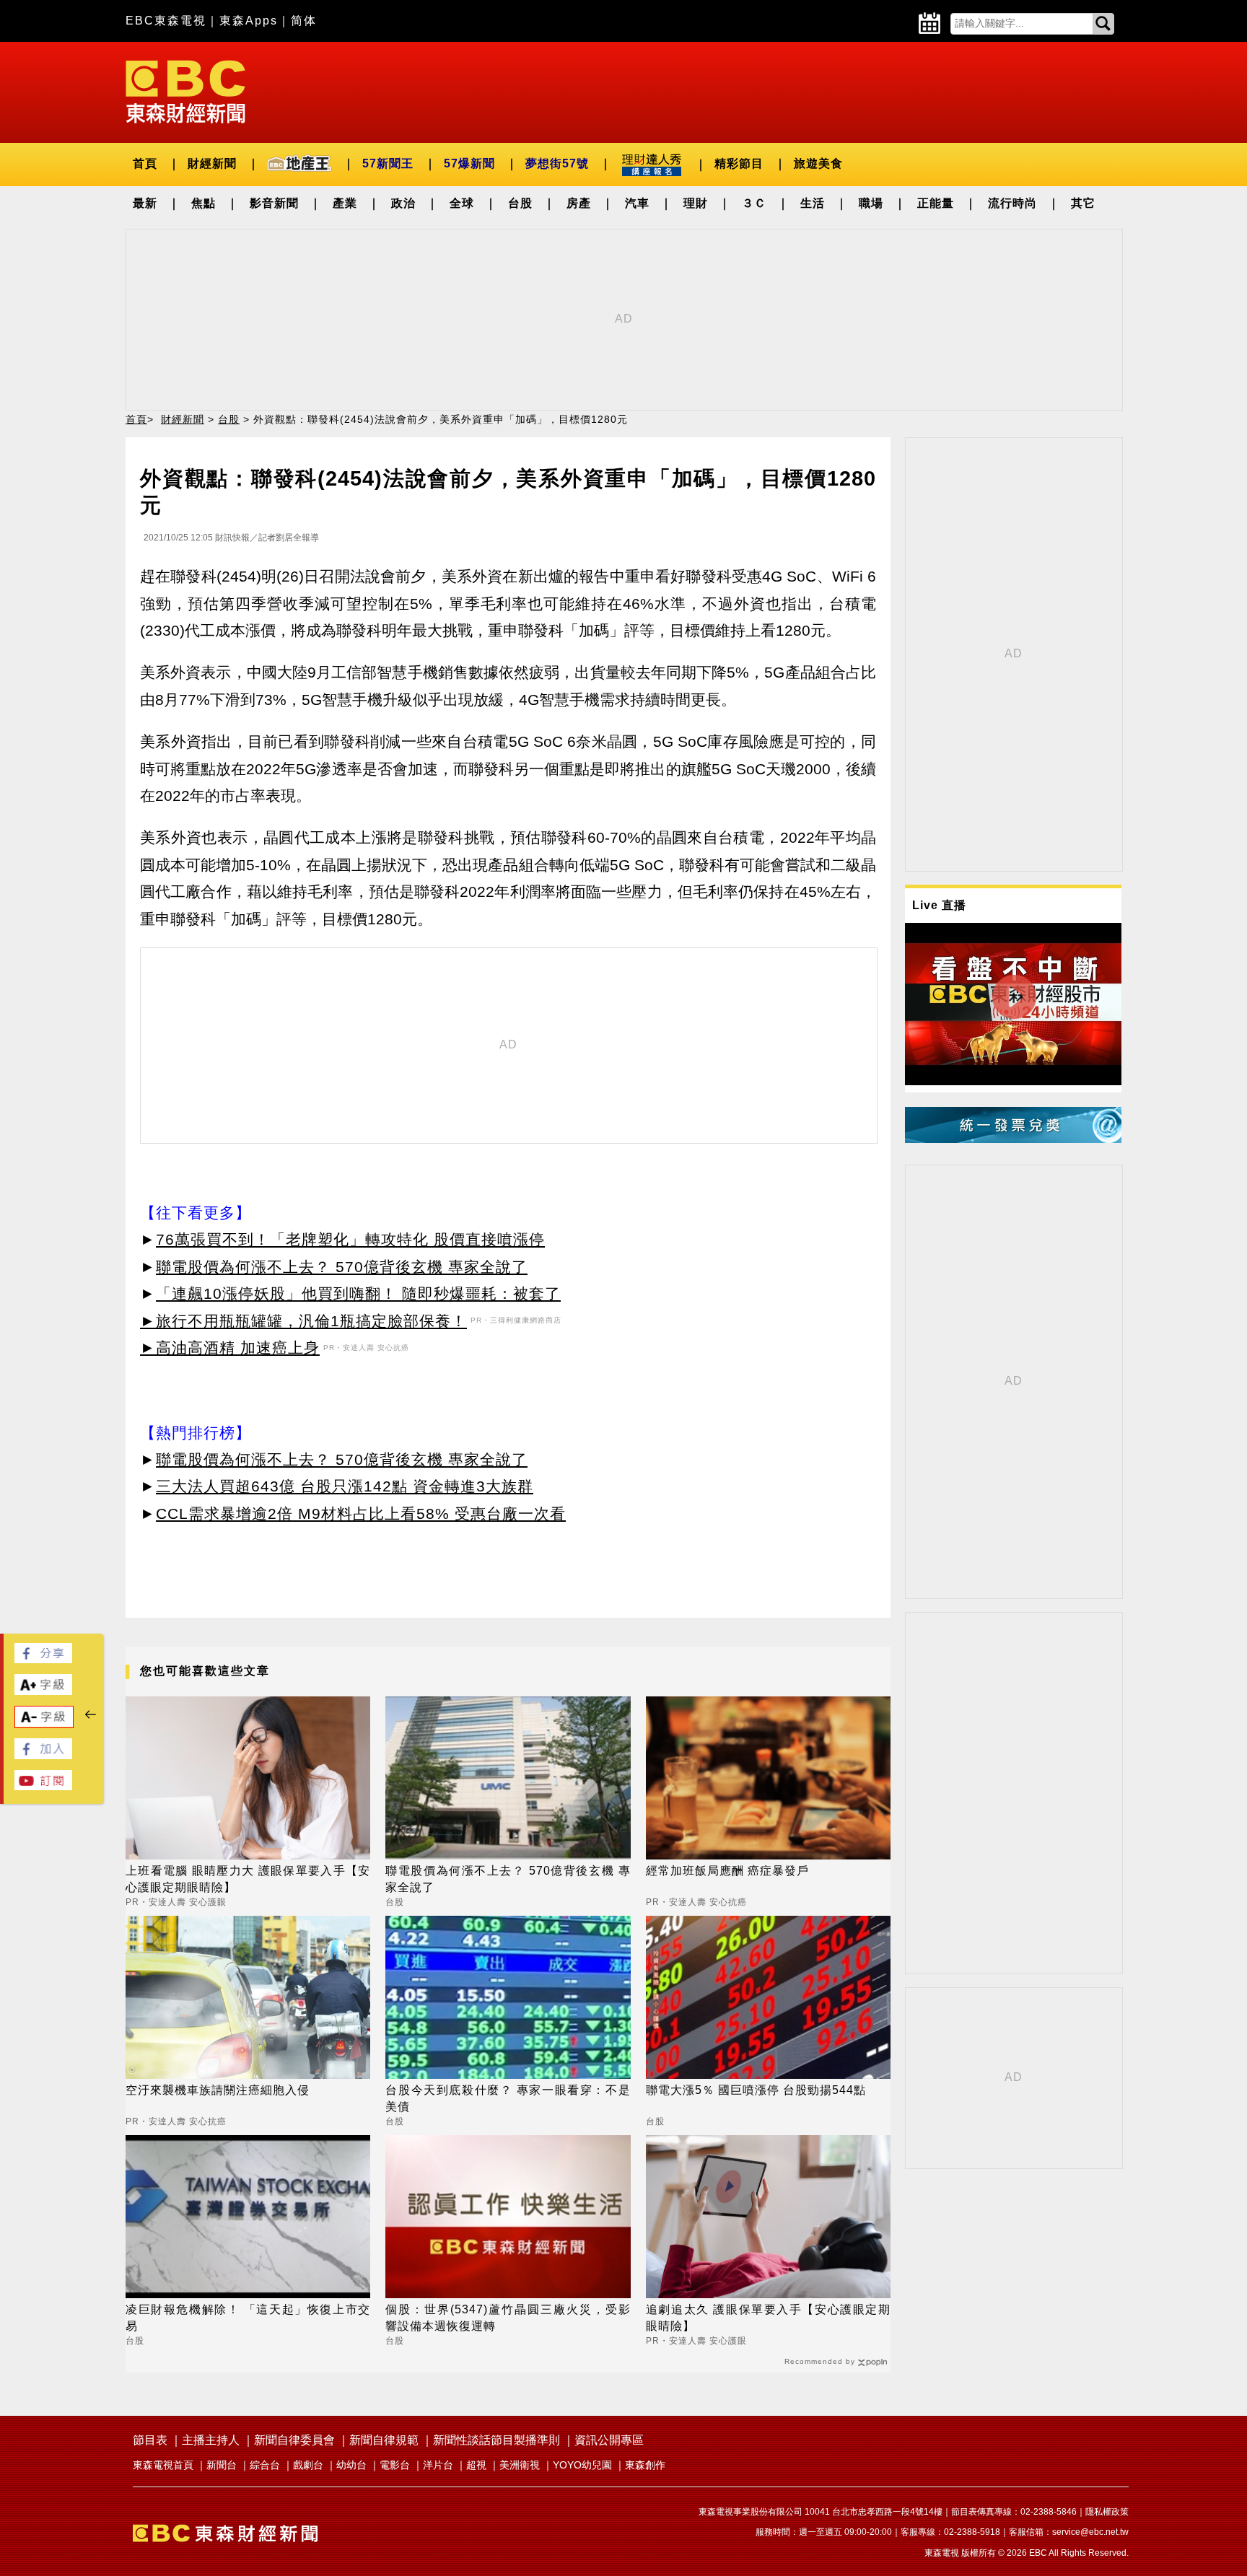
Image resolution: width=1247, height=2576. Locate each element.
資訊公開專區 (609, 2440)
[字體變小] (44, 1723)
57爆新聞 (469, 163)
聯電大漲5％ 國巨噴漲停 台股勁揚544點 (756, 2090)
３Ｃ (754, 203)
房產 (579, 203)
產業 (345, 203)
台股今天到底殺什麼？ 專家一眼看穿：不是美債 (508, 2098)
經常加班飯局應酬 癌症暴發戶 (727, 1871)
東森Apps (249, 21)
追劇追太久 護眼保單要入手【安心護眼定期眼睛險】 (768, 2317)
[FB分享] (43, 1659)
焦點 (204, 203)
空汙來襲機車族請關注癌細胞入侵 (218, 2090)
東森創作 (645, 2465)
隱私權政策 (1107, 2512)
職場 (871, 203)
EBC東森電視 (166, 21)
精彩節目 (739, 163)
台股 (520, 203)
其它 (1083, 203)
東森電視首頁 (163, 2465)
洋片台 (438, 2465)
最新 (145, 203)
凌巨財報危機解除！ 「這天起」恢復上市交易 (248, 2317)
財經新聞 (212, 163)
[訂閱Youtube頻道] (43, 1786)
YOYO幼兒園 (582, 2465)
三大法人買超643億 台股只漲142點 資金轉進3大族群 (345, 1486)
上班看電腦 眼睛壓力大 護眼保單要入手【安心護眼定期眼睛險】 (248, 1879)
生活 (813, 203)
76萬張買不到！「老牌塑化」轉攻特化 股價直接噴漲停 (350, 1239)
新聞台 (222, 2465)
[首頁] (185, 91)
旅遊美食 (818, 163)
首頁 (145, 163)
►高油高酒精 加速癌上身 (230, 1348)
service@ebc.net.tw (1090, 2532)
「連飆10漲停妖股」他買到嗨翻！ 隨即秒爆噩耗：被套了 (358, 1293)
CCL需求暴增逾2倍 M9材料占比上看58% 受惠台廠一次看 (361, 1513)
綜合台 (265, 2465)
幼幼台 (351, 2465)
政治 (403, 203)
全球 (462, 203)
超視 (476, 2465)
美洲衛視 (520, 2465)
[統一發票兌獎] (1013, 1139)
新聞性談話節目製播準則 (496, 2440)
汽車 (637, 203)
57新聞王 (388, 163)
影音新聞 (274, 203)
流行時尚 (1012, 203)
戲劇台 (308, 2465)
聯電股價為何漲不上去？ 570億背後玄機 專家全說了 (342, 1267)
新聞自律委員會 (294, 2440)
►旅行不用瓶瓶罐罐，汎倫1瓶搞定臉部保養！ (303, 1321)
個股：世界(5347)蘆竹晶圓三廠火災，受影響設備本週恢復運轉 (508, 2317)
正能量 (936, 203)
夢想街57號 (557, 163)
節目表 (150, 2440)
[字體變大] (43, 1691)
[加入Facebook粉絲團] (43, 1755)
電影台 (395, 2465)
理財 (696, 203)
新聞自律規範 (384, 2440)
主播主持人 (211, 2440)
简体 (304, 21)
